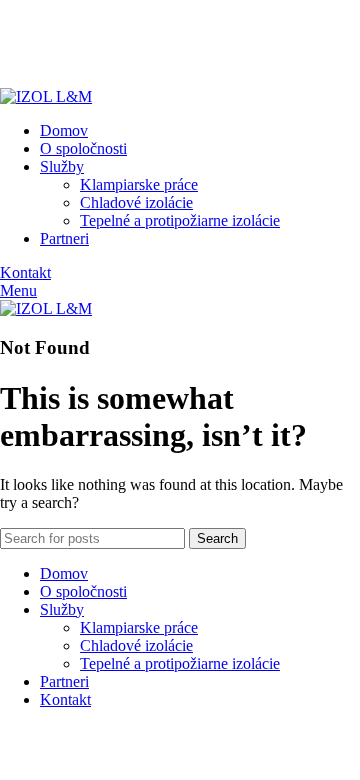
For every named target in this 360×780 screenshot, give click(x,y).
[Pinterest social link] (57, 49)
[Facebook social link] (11, 49)
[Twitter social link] (34, 49)
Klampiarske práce (139, 184)
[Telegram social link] (103, 49)
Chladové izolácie (136, 202)
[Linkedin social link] (80, 49)
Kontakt (25, 272)
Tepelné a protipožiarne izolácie (180, 220)
